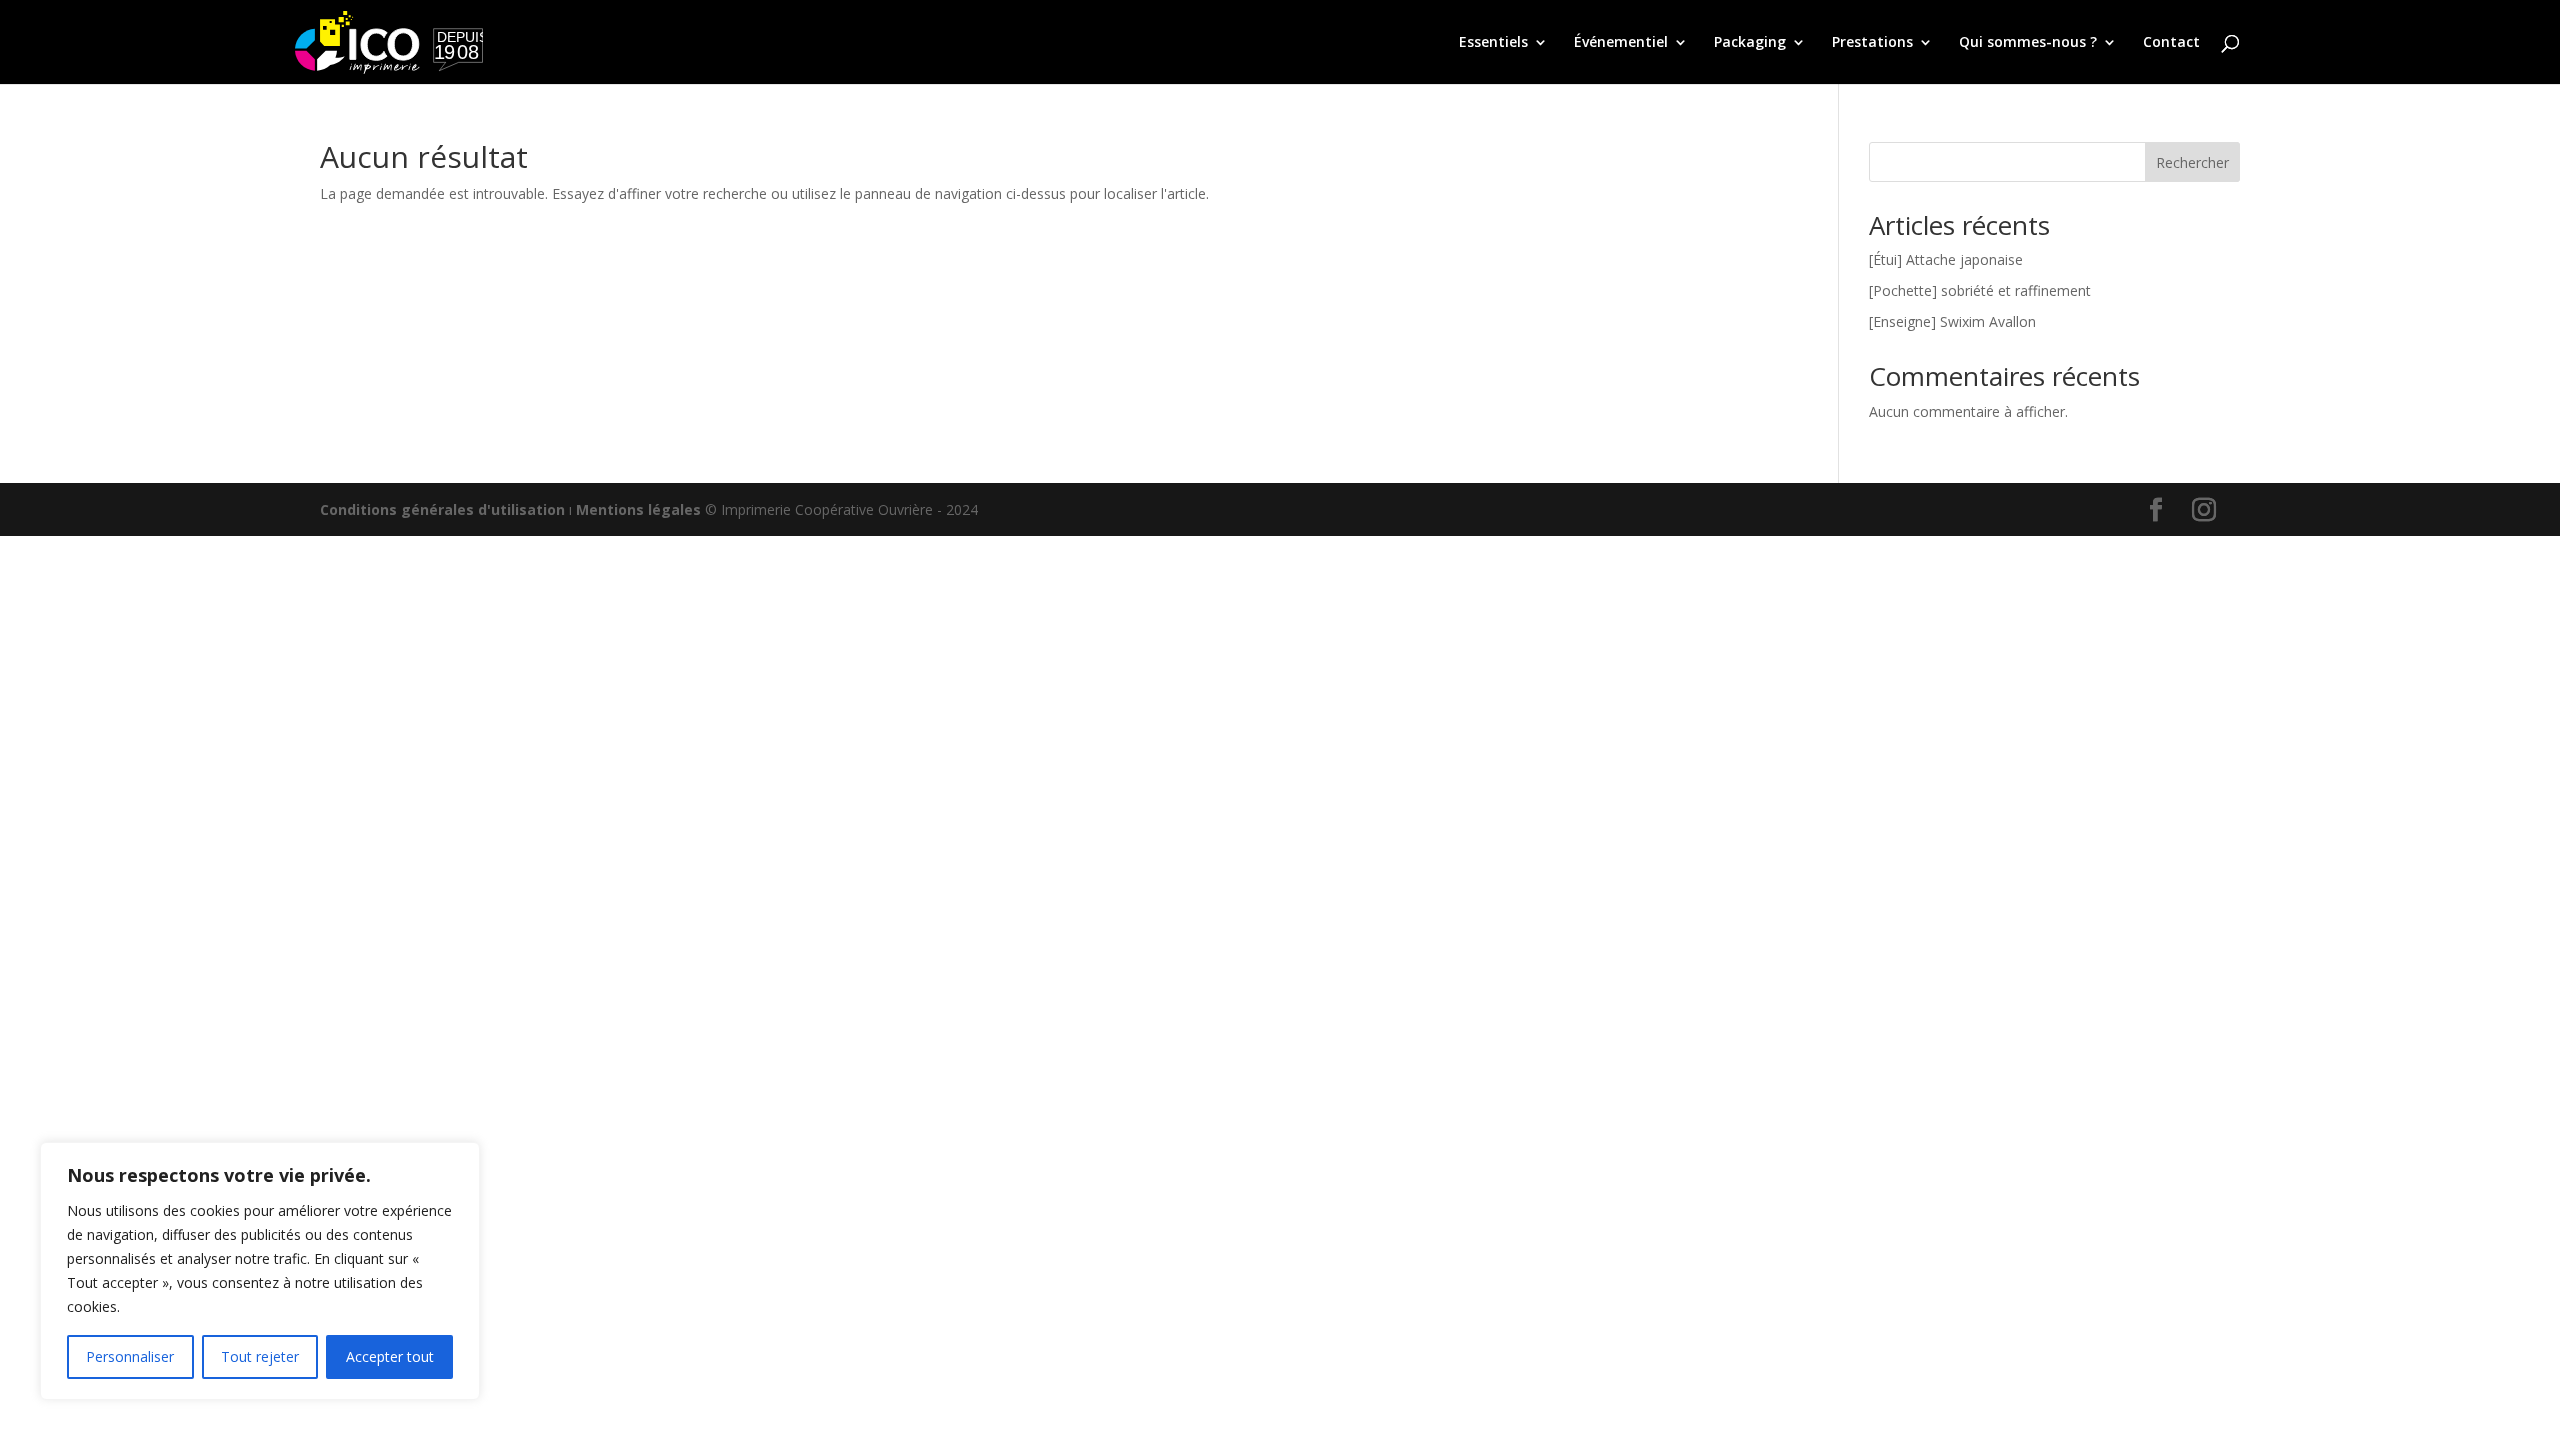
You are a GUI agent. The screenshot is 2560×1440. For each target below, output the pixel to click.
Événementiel (1621, 43)
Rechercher (2192, 162)
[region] (260, 1271)
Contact (2171, 43)
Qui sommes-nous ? (2028, 43)
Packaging (1750, 43)
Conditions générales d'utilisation (442, 509)
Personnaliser (130, 1356)
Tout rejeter (260, 1356)
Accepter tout (390, 1356)
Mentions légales (638, 509)
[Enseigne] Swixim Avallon (1952, 321)
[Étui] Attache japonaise (1946, 259)
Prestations (1872, 43)
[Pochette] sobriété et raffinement (1980, 290)
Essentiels (1493, 43)
